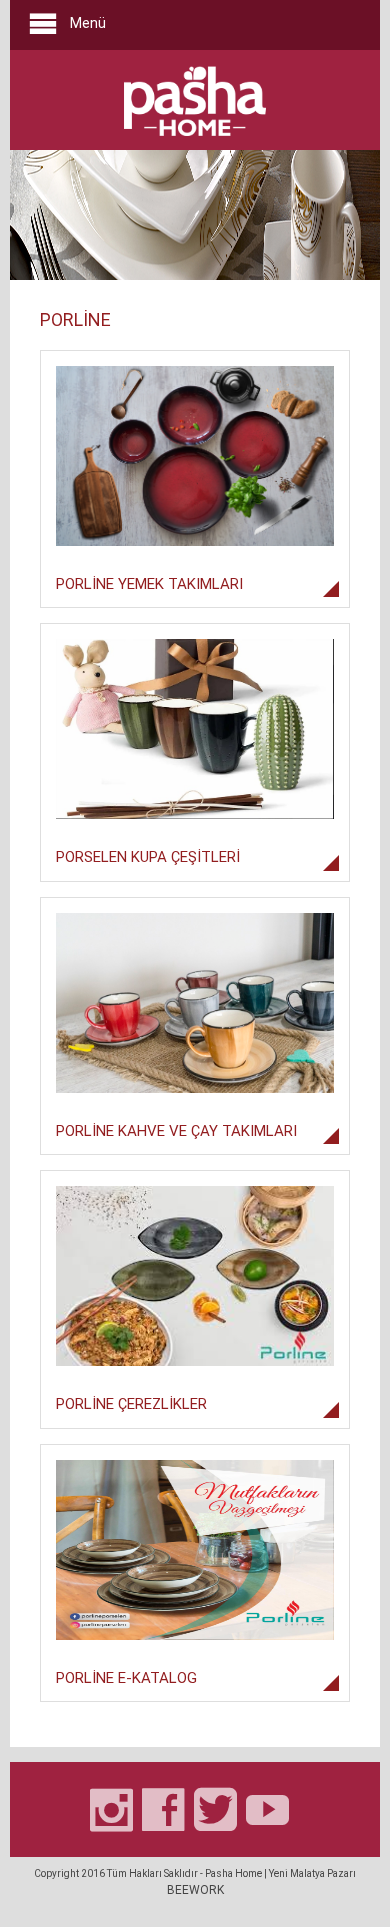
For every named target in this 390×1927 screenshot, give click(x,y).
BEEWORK (195, 1890)
